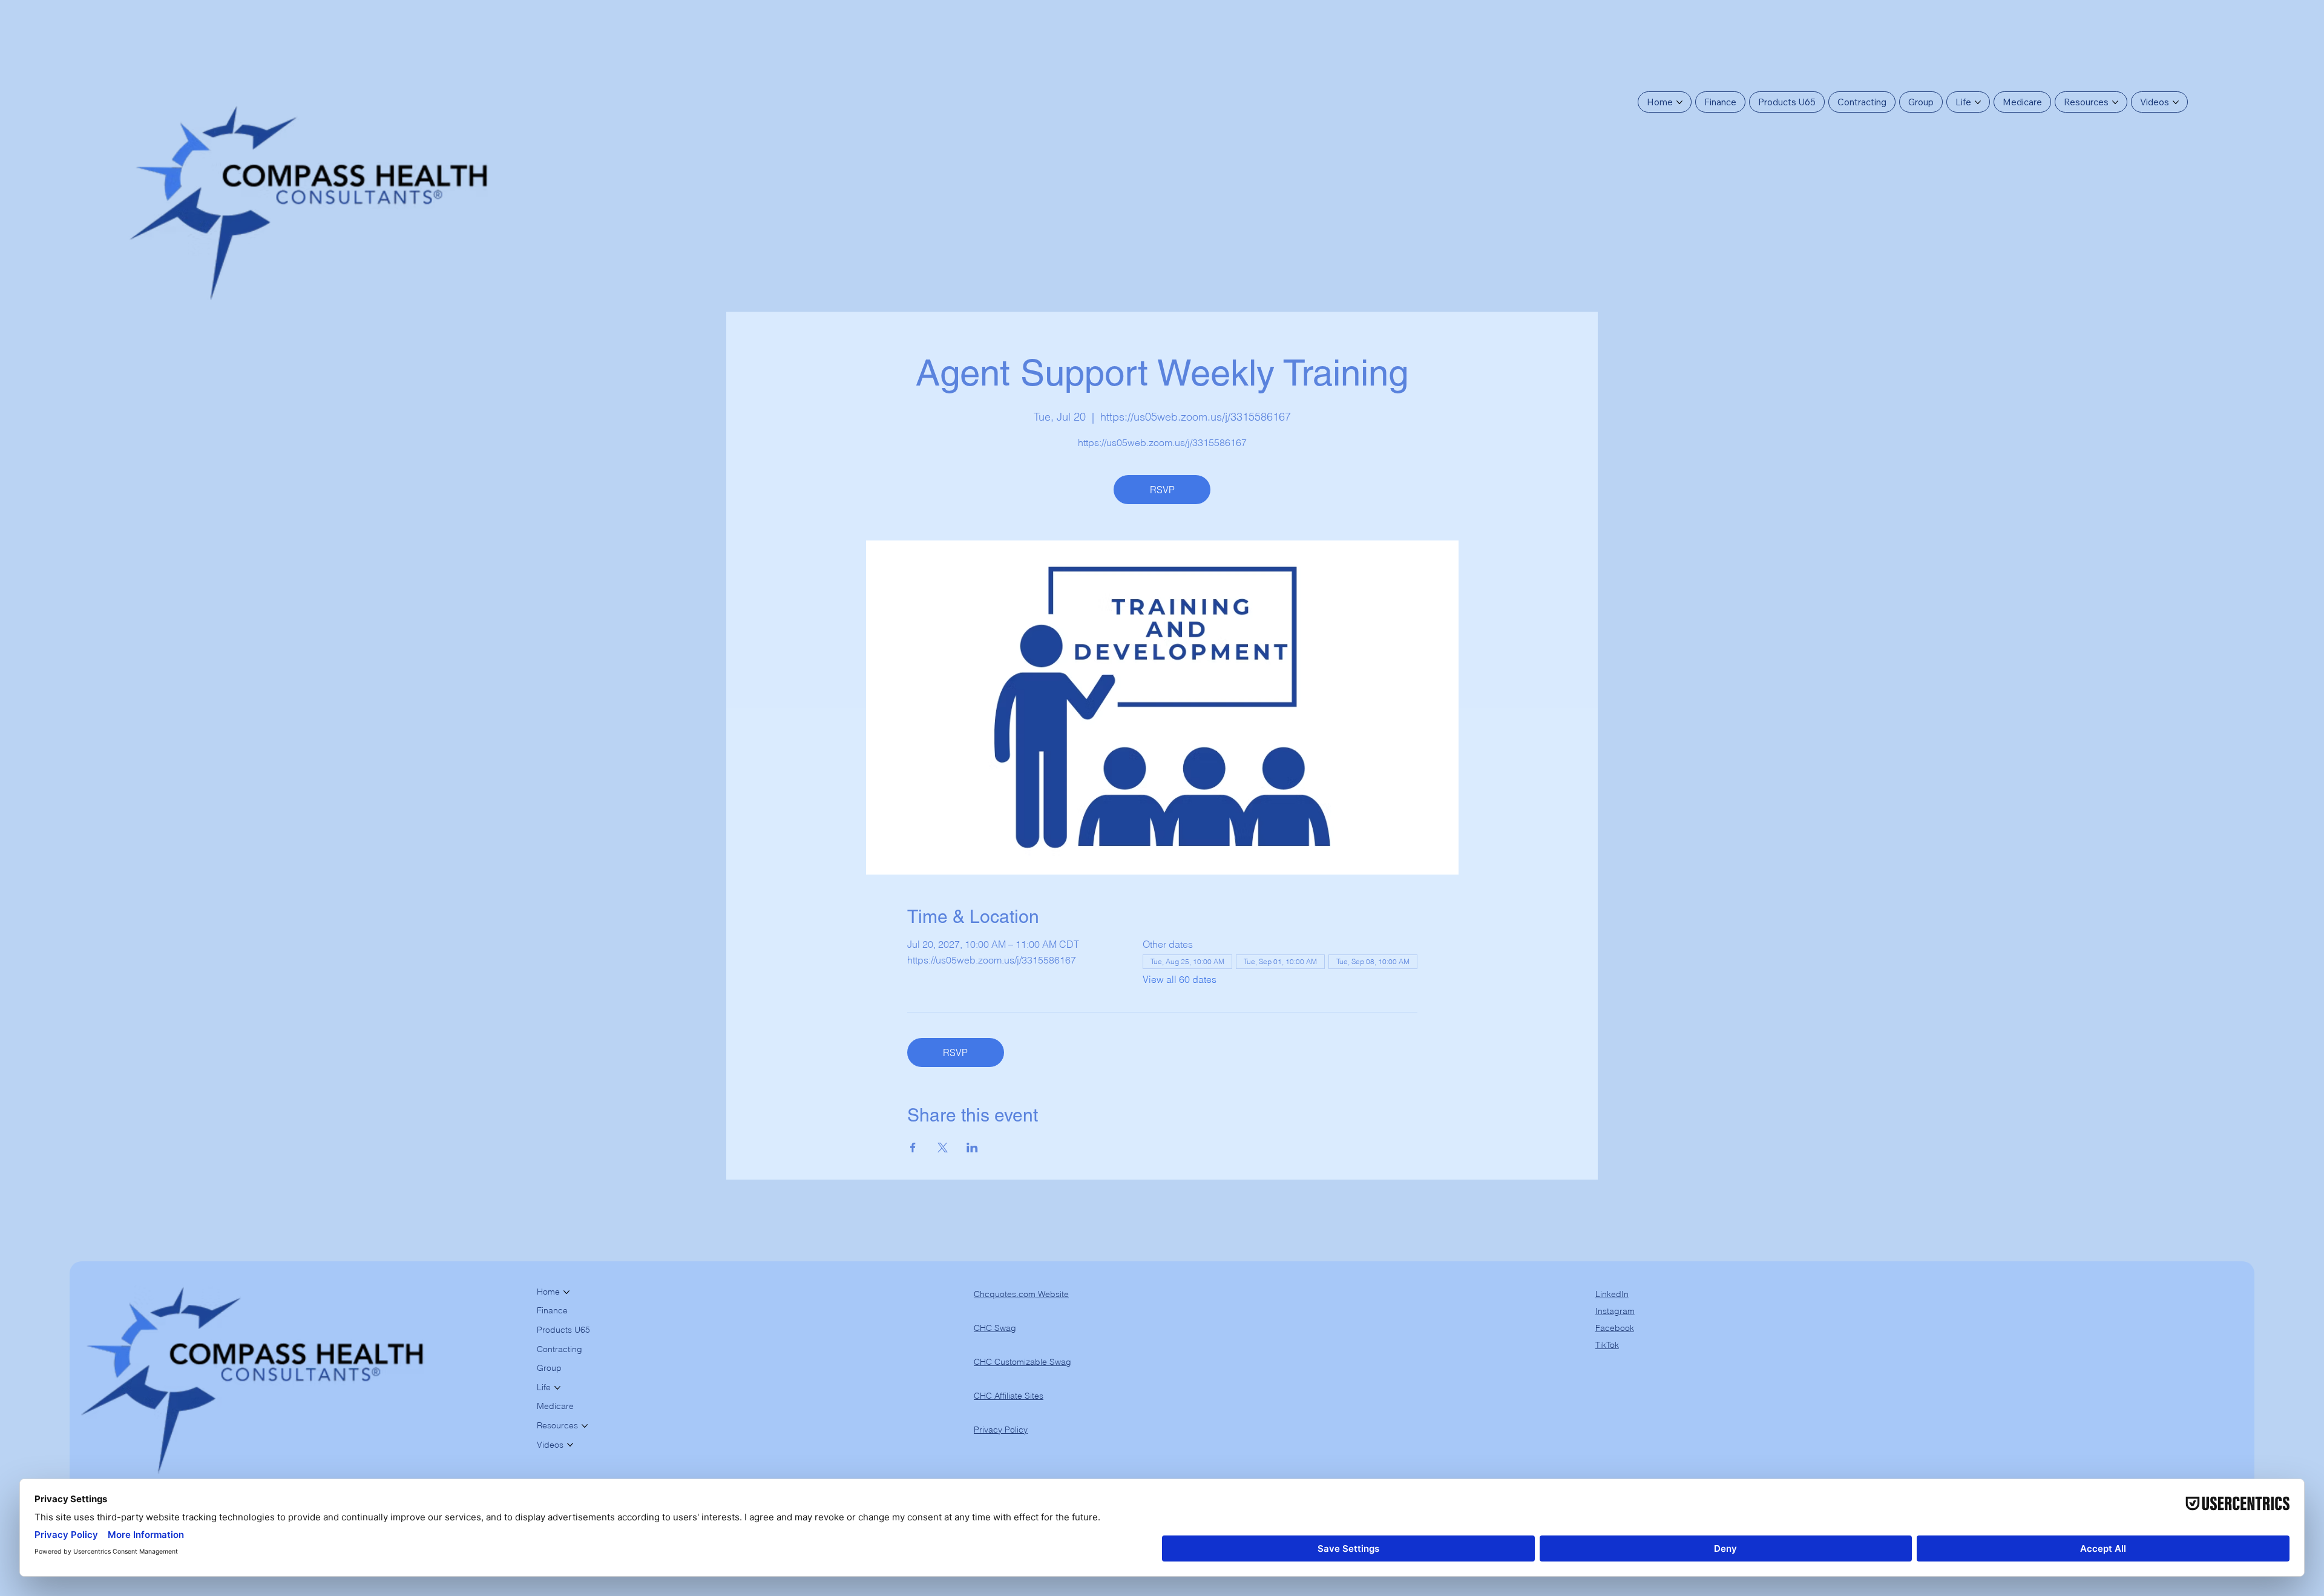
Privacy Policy (1001, 1430)
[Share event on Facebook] (913, 1148)
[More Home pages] (1679, 102)
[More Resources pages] (2115, 102)
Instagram (1615, 1311)
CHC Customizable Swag (1022, 1362)
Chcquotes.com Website (1021, 1294)
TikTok (1607, 1345)
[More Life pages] (1978, 102)
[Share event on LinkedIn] (972, 1148)
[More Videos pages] (2176, 102)
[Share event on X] (943, 1148)
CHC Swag (995, 1328)
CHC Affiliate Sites (1009, 1396)
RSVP (1162, 490)
